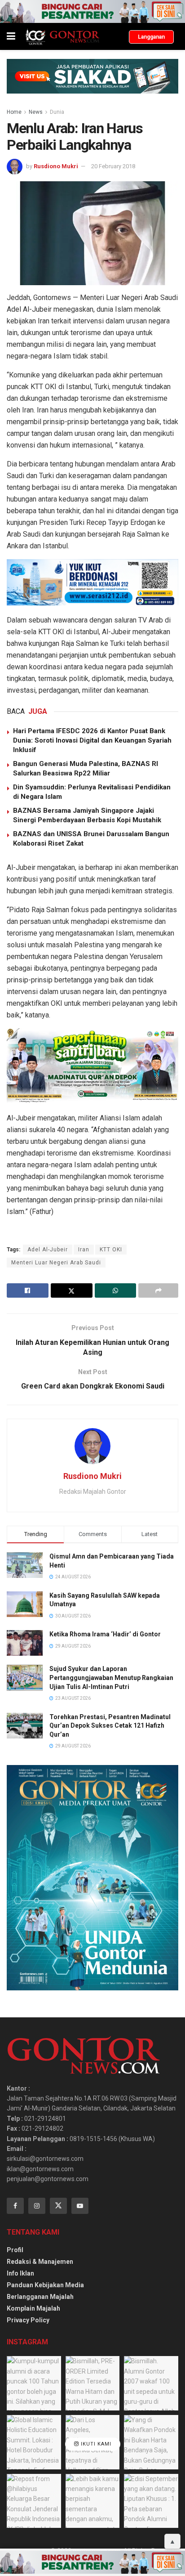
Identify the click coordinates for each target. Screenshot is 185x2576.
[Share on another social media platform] (158, 1290)
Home (14, 112)
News (36, 112)
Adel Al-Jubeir (48, 1250)
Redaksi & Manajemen (40, 2262)
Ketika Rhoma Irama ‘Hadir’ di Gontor (105, 1634)
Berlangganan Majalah (40, 2297)
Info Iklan (20, 2273)
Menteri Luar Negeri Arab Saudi (56, 1263)
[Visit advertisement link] (92, 11)
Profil (15, 2250)
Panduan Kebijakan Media (45, 2285)
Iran (84, 1250)
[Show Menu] (11, 36)
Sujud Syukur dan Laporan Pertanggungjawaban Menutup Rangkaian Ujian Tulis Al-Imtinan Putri (111, 1678)
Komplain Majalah (33, 2308)
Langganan (151, 37)
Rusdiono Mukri (56, 166)
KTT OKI (111, 1250)
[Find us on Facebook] (15, 2206)
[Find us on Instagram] (37, 2206)
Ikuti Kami (95, 2444)
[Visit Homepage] (62, 36)
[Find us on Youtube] (80, 2206)
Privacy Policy (28, 2320)
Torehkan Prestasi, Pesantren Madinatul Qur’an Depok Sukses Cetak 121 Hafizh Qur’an (110, 1726)
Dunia (57, 112)
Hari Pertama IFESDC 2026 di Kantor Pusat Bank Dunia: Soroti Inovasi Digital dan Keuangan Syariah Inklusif (92, 740)
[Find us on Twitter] (58, 2206)
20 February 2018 (113, 166)
